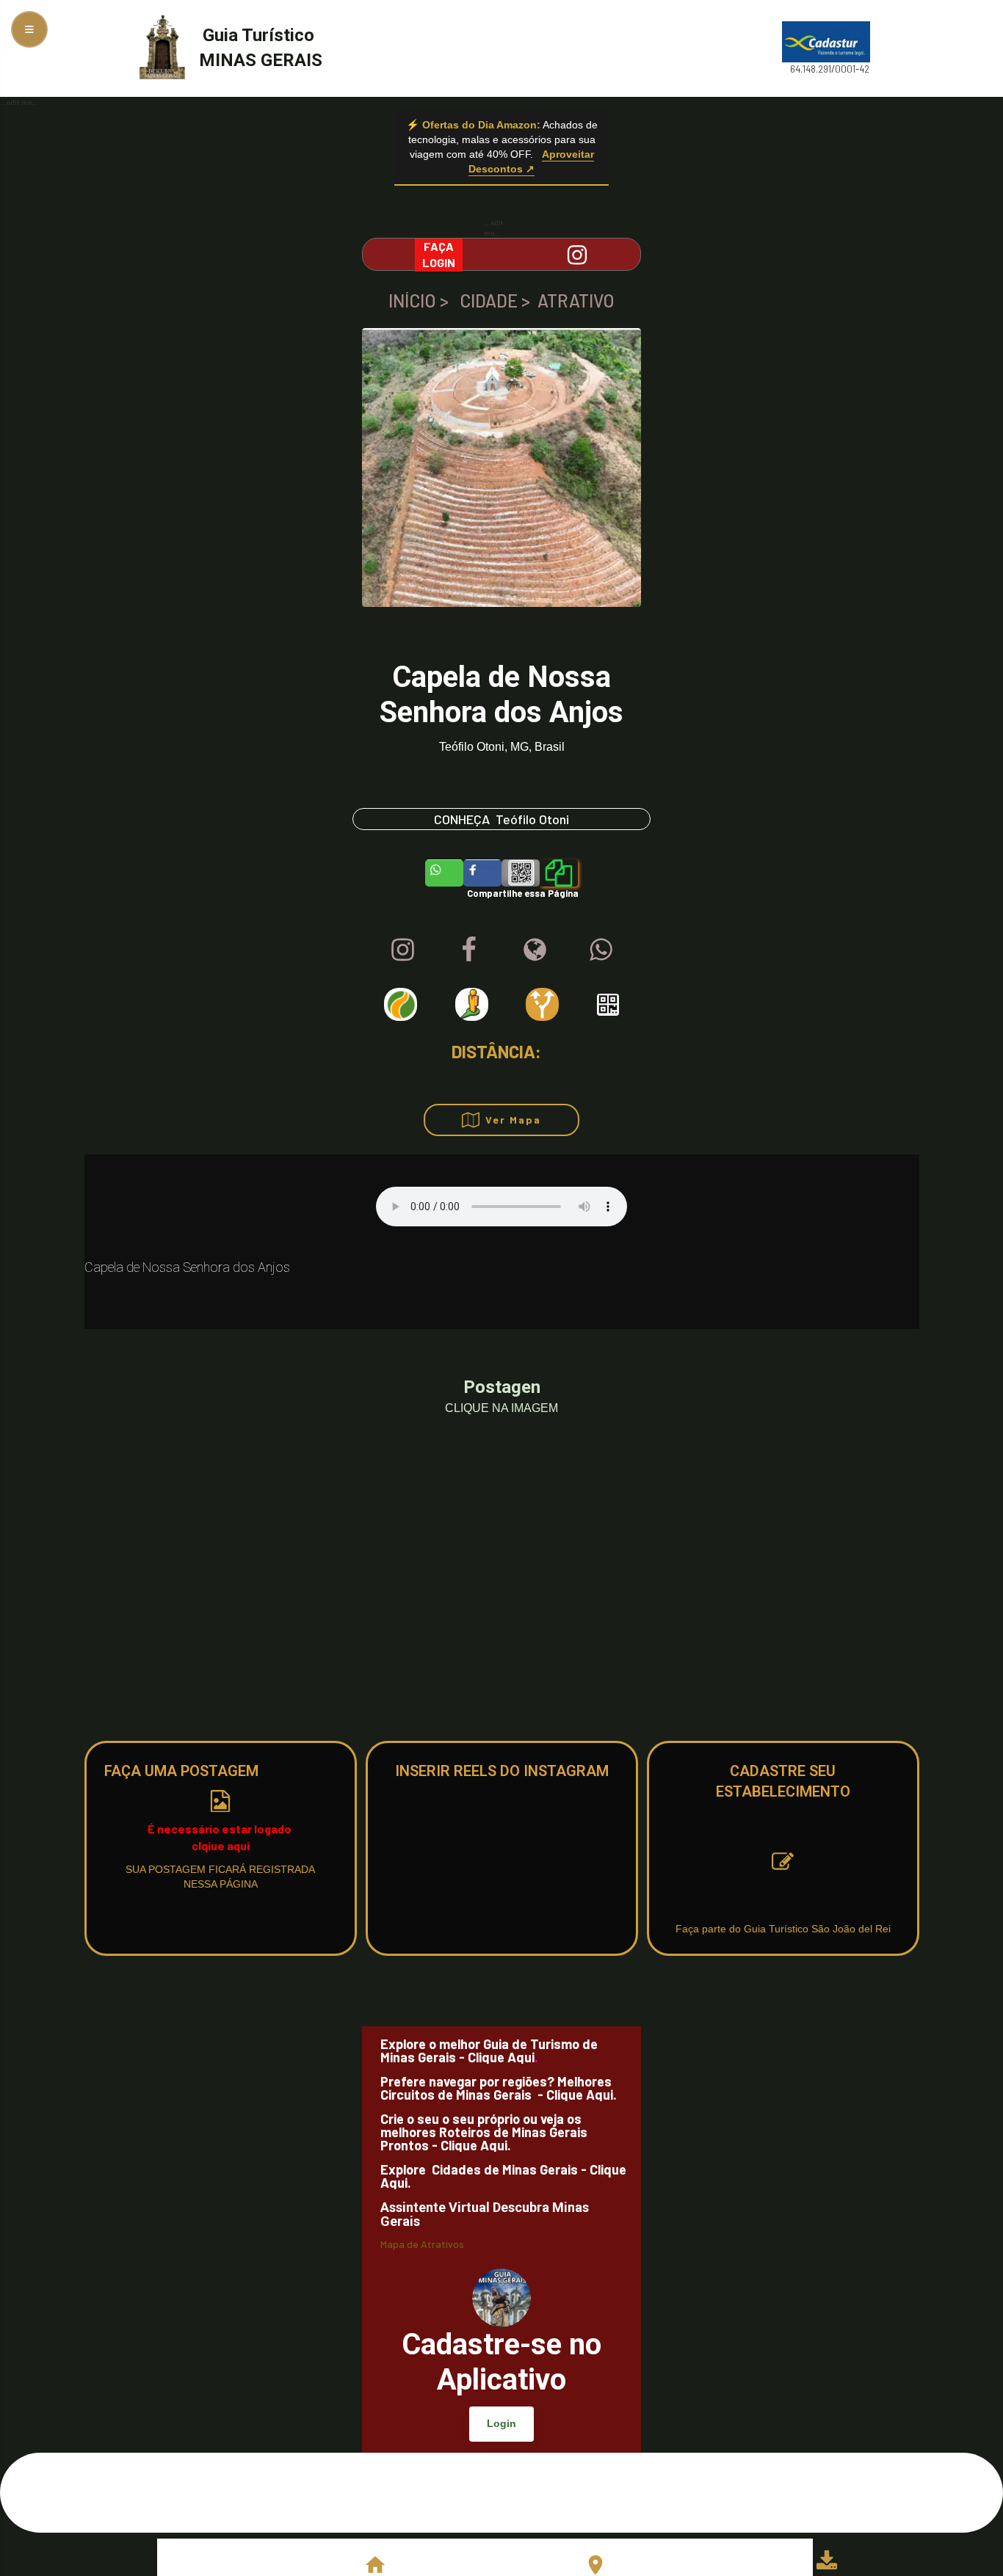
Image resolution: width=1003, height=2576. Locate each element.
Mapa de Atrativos (422, 2245)
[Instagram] (403, 949)
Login (501, 2423)
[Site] (535, 949)
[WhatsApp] (601, 949)
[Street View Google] (472, 1004)
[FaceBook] (469, 949)
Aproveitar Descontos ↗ (531, 161)
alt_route (542, 1004)
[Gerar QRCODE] (608, 1005)
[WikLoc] (401, 1004)
